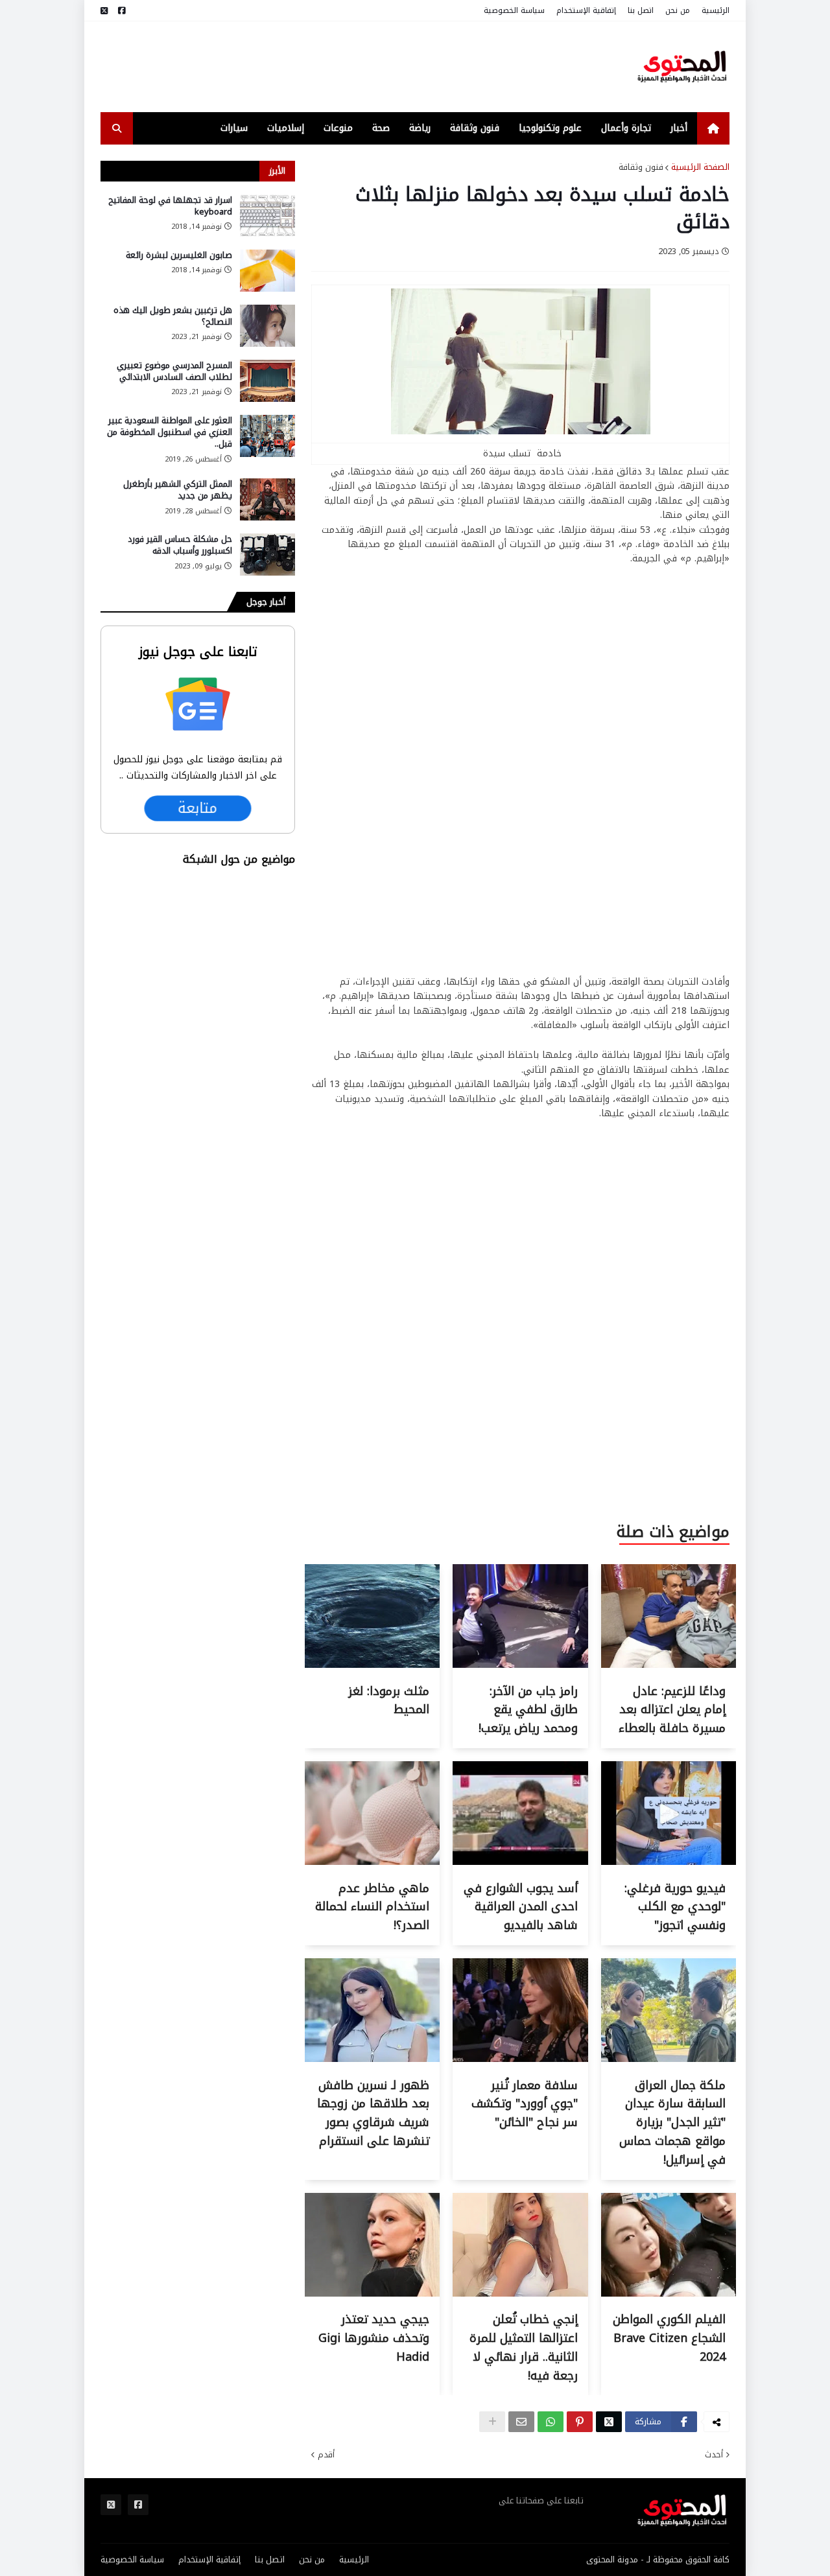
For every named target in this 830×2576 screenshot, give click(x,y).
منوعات (338, 128)
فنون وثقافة (475, 128)
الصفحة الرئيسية (700, 167)
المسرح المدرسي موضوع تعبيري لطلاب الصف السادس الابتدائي (174, 371)
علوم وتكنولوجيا (550, 128)
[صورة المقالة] (267, 216)
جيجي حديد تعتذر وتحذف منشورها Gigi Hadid (374, 2338)
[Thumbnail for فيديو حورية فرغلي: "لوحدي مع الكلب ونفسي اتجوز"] (669, 1862)
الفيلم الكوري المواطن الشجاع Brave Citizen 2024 (669, 2338)
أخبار (679, 128)
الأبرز (277, 171)
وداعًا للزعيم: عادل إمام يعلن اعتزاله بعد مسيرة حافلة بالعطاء (672, 1710)
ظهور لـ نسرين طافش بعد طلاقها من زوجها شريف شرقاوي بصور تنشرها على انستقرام (373, 2113)
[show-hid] (492, 2422)
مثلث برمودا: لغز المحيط (389, 1701)
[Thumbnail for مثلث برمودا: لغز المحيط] (372, 1665)
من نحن (678, 10)
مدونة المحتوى (612, 2559)
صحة (381, 128)
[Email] (521, 2422)
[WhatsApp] (551, 2422)
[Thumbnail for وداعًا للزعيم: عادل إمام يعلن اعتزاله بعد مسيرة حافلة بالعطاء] (669, 1665)
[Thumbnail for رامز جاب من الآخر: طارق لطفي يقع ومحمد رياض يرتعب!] (520, 1665)
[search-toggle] (117, 128)
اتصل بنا (641, 10)
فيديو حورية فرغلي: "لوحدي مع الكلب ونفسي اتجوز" (675, 1907)
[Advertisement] (337, 67)
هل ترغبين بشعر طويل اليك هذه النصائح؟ (173, 316)
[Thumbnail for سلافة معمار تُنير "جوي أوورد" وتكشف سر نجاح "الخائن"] (520, 2059)
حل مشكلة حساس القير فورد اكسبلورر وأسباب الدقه (180, 545)
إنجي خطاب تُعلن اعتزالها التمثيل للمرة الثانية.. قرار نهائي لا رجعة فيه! (524, 2347)
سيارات (234, 128)
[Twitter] (609, 2422)
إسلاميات (286, 128)
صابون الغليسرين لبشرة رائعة (179, 255)
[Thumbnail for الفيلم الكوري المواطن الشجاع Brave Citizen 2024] (669, 2294)
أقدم (326, 2455)
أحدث (714, 2455)
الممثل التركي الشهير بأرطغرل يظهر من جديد (178, 490)
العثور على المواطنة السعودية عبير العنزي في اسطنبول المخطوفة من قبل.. (170, 433)
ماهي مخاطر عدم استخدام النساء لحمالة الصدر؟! (372, 1907)
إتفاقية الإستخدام (586, 10)
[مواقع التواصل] (122, 11)
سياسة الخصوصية (514, 10)
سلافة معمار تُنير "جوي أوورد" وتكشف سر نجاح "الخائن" (525, 2104)
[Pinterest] (580, 2422)
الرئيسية (716, 10)
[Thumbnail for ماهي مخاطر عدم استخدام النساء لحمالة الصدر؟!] (372, 1862)
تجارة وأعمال (626, 128)
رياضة (420, 128)
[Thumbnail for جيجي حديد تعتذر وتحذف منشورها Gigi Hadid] (372, 2294)
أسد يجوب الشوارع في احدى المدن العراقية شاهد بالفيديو (521, 1907)
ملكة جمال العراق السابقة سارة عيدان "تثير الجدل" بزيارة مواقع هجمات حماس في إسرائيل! (672, 2123)
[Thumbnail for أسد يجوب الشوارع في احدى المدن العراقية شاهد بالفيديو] (520, 1862)
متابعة (198, 808)
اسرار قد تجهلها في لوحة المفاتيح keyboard (170, 206)
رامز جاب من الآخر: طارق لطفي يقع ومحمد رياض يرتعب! (528, 1710)
